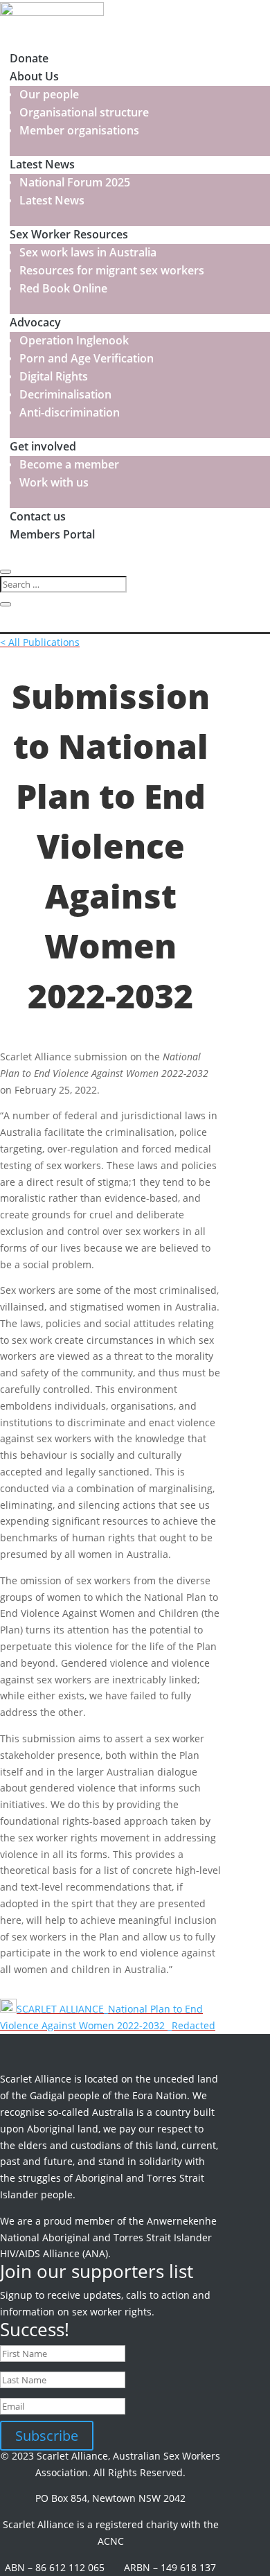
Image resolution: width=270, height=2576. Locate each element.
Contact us (38, 516)
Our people (49, 94)
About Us (34, 76)
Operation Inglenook (74, 340)
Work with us (54, 482)
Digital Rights (54, 376)
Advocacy (35, 322)
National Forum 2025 (75, 182)
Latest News (42, 164)
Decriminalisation (65, 394)
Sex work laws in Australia (88, 252)
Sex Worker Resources (69, 234)
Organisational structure (84, 112)
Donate (29, 58)
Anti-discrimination (70, 412)
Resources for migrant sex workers (112, 270)
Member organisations (79, 130)
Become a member (69, 464)
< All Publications (40, 642)
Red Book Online (63, 288)
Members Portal (52, 534)
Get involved (43, 446)
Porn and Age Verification (87, 358)
